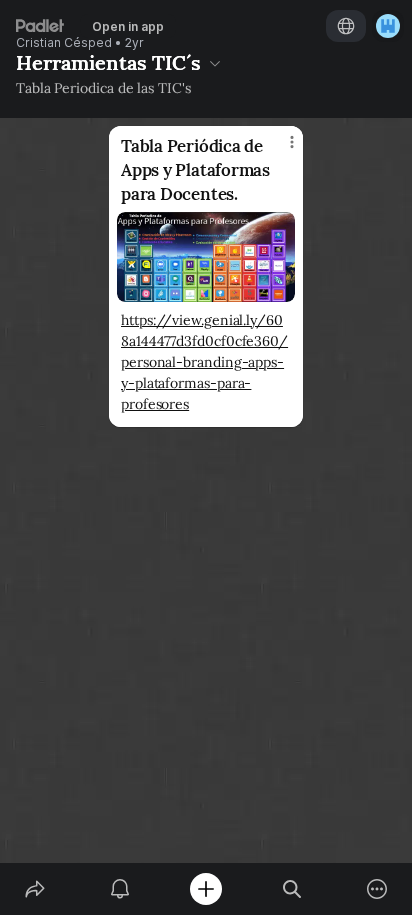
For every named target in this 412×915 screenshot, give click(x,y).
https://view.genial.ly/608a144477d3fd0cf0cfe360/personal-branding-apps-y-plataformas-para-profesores (204, 362)
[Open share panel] (35, 889)
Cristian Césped (64, 43)
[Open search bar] (292, 889)
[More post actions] (279, 150)
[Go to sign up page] (388, 26)
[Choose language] (346, 26)
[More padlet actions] (377, 889)
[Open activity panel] (121, 889)
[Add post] (206, 889)
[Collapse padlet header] (215, 63)
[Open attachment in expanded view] (206, 257)
